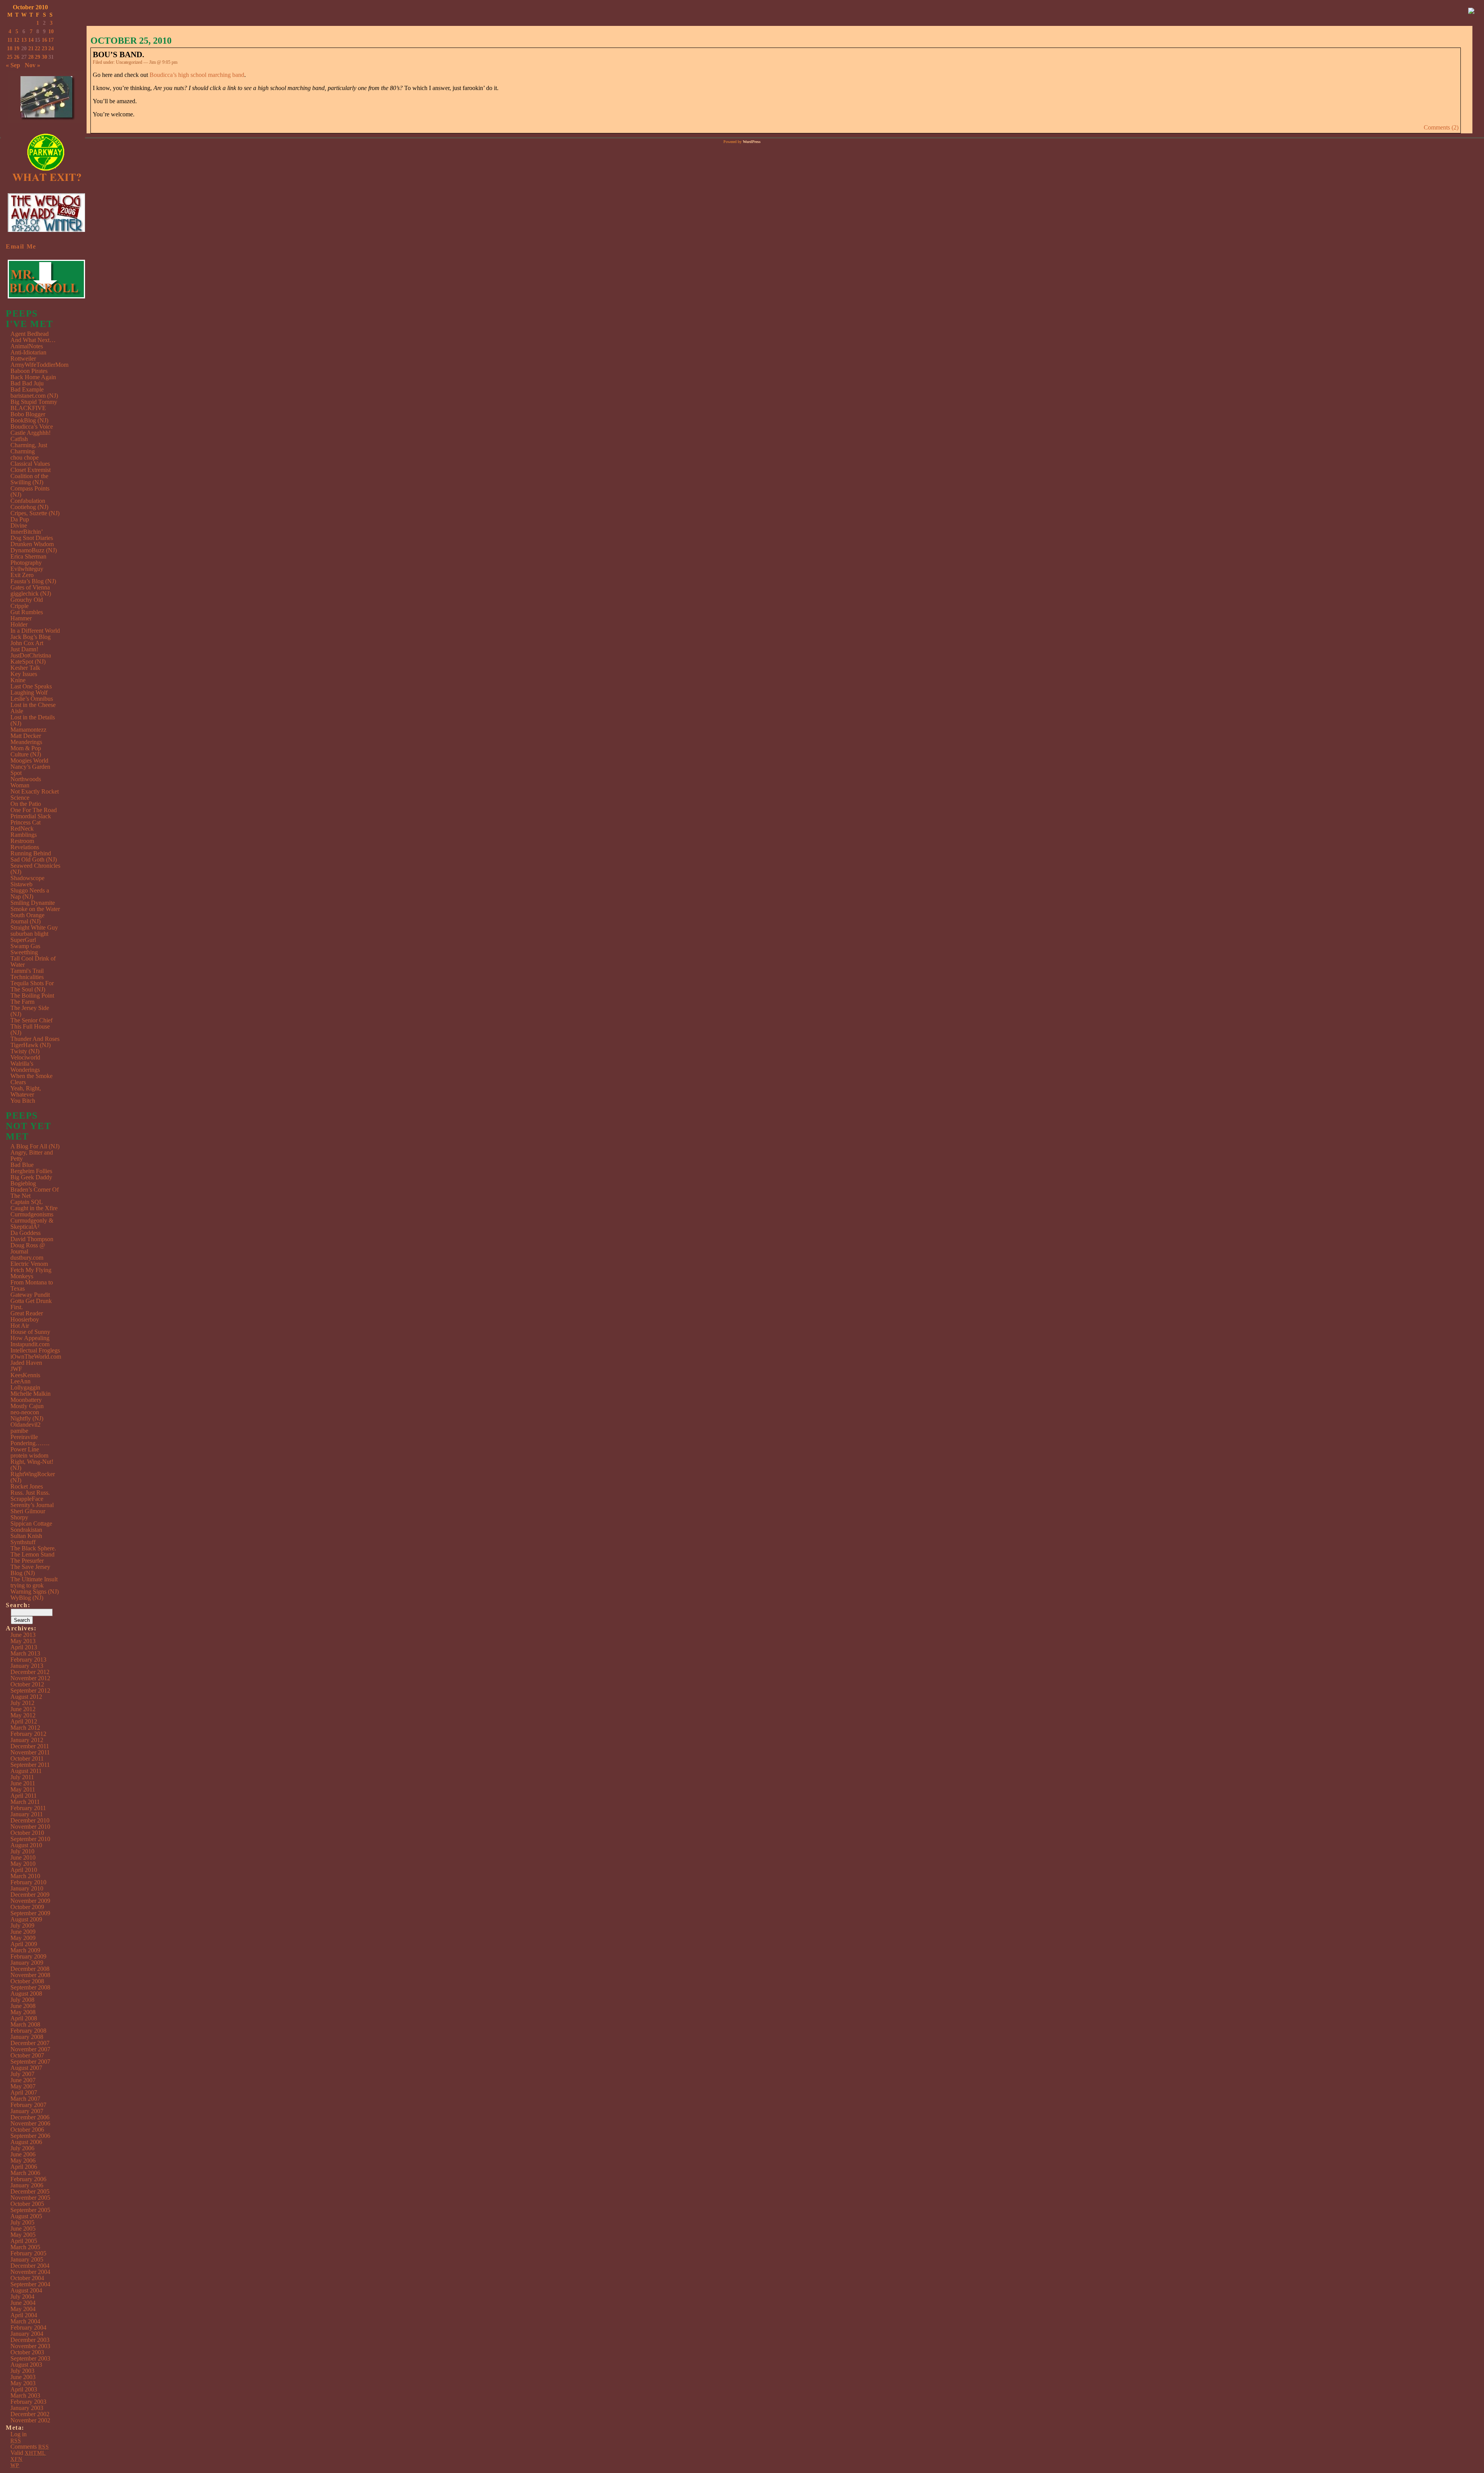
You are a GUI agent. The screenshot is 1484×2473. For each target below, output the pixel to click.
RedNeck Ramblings (24, 832)
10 (51, 32)
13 (24, 40)
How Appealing (30, 1338)
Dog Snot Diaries (32, 538)
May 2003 (23, 2383)
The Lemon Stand (32, 1554)
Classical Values (30, 464)
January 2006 (27, 2185)
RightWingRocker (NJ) (33, 1477)
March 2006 (25, 2173)
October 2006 (27, 2130)
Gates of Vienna (30, 587)
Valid (28, 2453)
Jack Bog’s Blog (31, 637)
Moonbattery (26, 1400)
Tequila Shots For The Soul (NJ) (32, 986)
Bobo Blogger (28, 414)
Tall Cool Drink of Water (33, 961)
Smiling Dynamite (33, 903)
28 (31, 57)
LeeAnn (20, 1381)
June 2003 (23, 2377)
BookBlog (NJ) (29, 420)
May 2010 (23, 1864)
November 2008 (30, 1975)
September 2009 (30, 1913)
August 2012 (26, 1697)
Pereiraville (24, 1437)
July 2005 (22, 2222)
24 (51, 49)
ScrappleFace (27, 1499)
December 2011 (30, 1746)
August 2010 (26, 1845)
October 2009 (27, 1907)
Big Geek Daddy (31, 1177)
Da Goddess (26, 1233)
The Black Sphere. (33, 1548)
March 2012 (25, 1728)
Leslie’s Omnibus (32, 699)
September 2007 (30, 2062)
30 (44, 57)
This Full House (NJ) (30, 1030)
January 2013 (27, 1666)
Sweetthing (24, 952)
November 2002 (30, 2420)
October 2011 (27, 1759)
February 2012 (28, 1734)
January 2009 (27, 1963)
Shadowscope (27, 878)
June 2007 (23, 2080)
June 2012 (23, 1709)
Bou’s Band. (118, 55)
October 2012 (27, 1684)
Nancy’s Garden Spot (30, 770)
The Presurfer (27, 1561)
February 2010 (28, 1882)
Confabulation (28, 501)
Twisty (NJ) (25, 1051)
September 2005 (30, 2210)
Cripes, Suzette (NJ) (35, 513)
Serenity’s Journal (32, 1505)
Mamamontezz (28, 730)
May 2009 (23, 1938)
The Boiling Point (32, 996)
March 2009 (25, 1950)
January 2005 (27, 2259)
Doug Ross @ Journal (28, 1248)
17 (51, 40)
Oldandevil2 (26, 1425)
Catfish (19, 439)
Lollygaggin (25, 1387)
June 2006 (23, 2154)
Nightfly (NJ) (27, 1418)
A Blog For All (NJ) (35, 1146)
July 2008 (22, 2000)
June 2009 (23, 1932)
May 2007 (23, 2086)
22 (37, 49)
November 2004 (30, 2272)
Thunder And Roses (35, 1039)
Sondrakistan (26, 1530)
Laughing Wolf (29, 692)
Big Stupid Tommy (34, 402)
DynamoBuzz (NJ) (34, 550)
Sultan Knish (26, 1536)
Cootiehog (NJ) (29, 507)
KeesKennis (25, 1375)
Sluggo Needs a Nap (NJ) (30, 893)
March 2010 (25, 1876)
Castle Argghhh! (31, 433)
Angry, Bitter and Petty (32, 1156)
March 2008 (25, 2024)
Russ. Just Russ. (30, 1493)
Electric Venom (29, 1264)
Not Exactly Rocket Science (35, 795)
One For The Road (34, 810)
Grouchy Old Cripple (27, 603)
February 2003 (28, 2402)
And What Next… (33, 340)
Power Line (25, 1449)
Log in (19, 2434)
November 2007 (30, 2049)
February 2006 (28, 2179)
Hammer (21, 618)
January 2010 (27, 1888)
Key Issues (24, 674)
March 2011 (25, 1802)
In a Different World (35, 631)
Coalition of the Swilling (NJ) (29, 479)
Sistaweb (21, 884)
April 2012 (24, 1721)
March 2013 (25, 1653)
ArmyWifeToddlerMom (39, 365)
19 (17, 49)
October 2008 (27, 1981)
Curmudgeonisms (32, 1214)
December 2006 (30, 2117)
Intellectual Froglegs (35, 1350)
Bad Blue (22, 1165)
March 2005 (25, 2247)
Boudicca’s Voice (32, 427)
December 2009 (30, 1895)
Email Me (21, 246)
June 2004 (23, 2303)
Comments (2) (1441, 127)
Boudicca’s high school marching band (197, 75)
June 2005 (23, 2229)
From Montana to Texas (32, 1285)
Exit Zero (22, 575)
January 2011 (27, 1814)
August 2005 (26, 2216)
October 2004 (27, 2278)
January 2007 (27, 2111)
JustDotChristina (31, 655)
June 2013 (23, 1635)
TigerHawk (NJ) (31, 1045)
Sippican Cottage (31, 1523)
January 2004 (27, 2334)
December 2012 (30, 1672)
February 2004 (28, 2327)
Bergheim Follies (31, 1171)
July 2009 (22, 1925)
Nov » (32, 65)
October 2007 (27, 2055)
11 (10, 40)
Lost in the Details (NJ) (33, 720)
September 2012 (30, 1690)
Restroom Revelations (25, 844)
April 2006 (24, 2167)
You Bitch (23, 1101)
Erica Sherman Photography (28, 559)
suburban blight (29, 934)
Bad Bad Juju (27, 383)
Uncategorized (129, 62)
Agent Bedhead (30, 334)
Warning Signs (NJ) (35, 1592)
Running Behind (31, 853)
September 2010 (30, 1839)
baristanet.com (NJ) (34, 396)
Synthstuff (23, 1542)
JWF (16, 1369)
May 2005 (23, 2235)
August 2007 (26, 2068)
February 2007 (28, 2105)
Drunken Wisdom (32, 544)
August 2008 (26, 1994)
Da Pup (20, 519)
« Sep (13, 65)
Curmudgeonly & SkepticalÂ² (32, 1224)
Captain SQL (27, 1202)
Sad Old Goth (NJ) (34, 859)
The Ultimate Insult (34, 1579)
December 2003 (30, 2340)
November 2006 (30, 2123)
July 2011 (22, 1777)
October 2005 (27, 2204)
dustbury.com (27, 1258)
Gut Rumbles (27, 612)
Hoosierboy (25, 1319)
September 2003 (30, 2358)
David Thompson (32, 1239)
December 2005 (30, 2191)
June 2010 (23, 1857)
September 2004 (30, 2284)
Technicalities (27, 977)
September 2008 (30, 1987)
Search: (18, 1605)
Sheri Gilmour (28, 1511)
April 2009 (24, 1944)
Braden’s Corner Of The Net (35, 1193)
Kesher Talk (25, 668)
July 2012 (22, 1703)
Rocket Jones (27, 1486)
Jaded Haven (26, 1363)
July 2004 (22, 2297)
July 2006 (22, 2148)
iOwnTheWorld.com (36, 1357)
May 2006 (23, 2160)
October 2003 (27, 2352)
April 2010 (24, 1870)
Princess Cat (26, 822)
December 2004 (30, 2266)
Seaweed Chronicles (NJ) (35, 869)
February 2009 (28, 1956)
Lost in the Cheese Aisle (33, 708)
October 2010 (27, 1833)
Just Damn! (24, 649)
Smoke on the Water (35, 909)
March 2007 (25, 2099)
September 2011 (30, 1765)
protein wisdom (29, 1455)
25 (10, 57)
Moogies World (29, 760)
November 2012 (30, 1678)
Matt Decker (26, 736)
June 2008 (23, 2006)
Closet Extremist (31, 470)
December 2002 (30, 2414)
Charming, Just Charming (29, 448)
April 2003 (24, 2389)
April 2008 (24, 2018)
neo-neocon (25, 1412)
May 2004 (23, 2309)
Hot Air (20, 1326)
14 (31, 40)
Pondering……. (30, 1443)
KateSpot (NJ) (28, 662)
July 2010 (22, 1851)
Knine (18, 680)
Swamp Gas (25, 946)
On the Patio (26, 804)
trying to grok (27, 1585)
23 (44, 49)
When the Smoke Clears (31, 1079)
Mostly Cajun (27, 1406)
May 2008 (23, 2012)
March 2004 (25, 2321)
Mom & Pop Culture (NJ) (26, 751)
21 (31, 49)
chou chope (25, 457)
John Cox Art (27, 643)
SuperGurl (23, 940)
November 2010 (30, 1827)
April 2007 (24, 2092)
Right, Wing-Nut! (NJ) (32, 1465)
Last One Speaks (31, 686)
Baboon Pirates (29, 371)
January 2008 (27, 2037)
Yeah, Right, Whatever (26, 1091)
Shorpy (19, 1517)
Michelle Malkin (31, 1394)
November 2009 (30, 1901)
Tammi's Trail (27, 971)
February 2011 (28, 1808)
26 (17, 57)
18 (10, 49)
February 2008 (28, 2031)
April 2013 (24, 1647)
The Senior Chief (31, 1020)
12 (17, 40)
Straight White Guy (34, 927)
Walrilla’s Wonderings (25, 1067)
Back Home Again (33, 377)
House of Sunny (30, 1332)
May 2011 (23, 1789)
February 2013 (28, 1660)
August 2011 (26, 1771)
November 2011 (30, 1752)
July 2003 (22, 2371)
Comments (30, 2447)
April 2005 (24, 2241)
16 (44, 40)
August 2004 (26, 2290)
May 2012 (23, 1715)
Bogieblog (23, 1183)
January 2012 (27, 1740)
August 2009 (26, 1919)
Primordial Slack (31, 816)
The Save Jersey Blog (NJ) (30, 1570)
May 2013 (23, 1641)
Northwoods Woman (26, 782)
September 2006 (30, 2136)
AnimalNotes (27, 346)
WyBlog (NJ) (27, 1598)
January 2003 (27, 2408)
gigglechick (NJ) (31, 594)
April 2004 (24, 2315)
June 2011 (23, 1783)
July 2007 (22, 2074)
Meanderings (26, 742)
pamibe (19, 1431)
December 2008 (30, 1969)
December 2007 (30, 2043)
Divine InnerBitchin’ (27, 529)
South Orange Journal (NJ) (27, 918)
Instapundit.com (30, 1344)
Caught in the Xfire (34, 1208)
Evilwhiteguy (27, 569)
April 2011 (24, 1796)
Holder (19, 624)
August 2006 (26, 2142)
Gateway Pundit (30, 1295)
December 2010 (30, 1820)
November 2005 (30, 2198)
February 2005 (28, 2253)
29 (37, 57)
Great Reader (27, 1313)
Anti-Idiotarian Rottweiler (28, 355)
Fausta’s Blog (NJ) (33, 581)
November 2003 (30, 2346)
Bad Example (27, 389)
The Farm (22, 1002)
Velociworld (25, 1057)
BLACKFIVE (28, 408)
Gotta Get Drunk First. (31, 1304)
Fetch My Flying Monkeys (31, 1273)
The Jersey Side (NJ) (30, 1011)
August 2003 (26, 2365)
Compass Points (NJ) (30, 491)
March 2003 (25, 2396)
